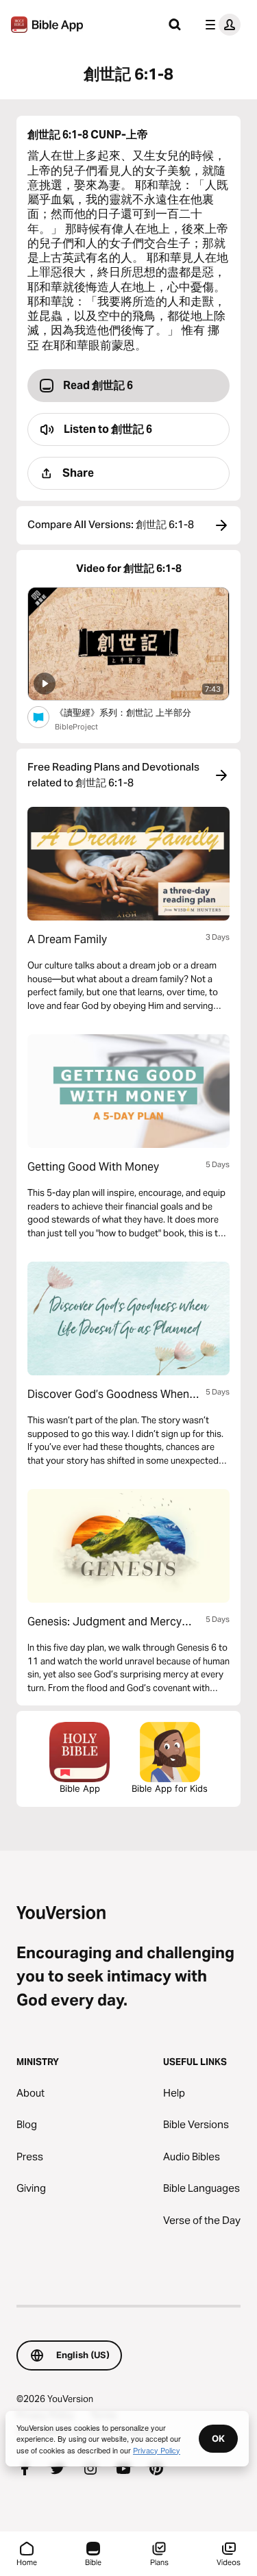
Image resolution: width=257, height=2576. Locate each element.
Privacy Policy (157, 2450)
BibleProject (76, 727)
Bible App (80, 1788)
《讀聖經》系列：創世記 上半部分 (135, 712)
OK (218, 2438)
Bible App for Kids (170, 1788)
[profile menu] (220, 25)
